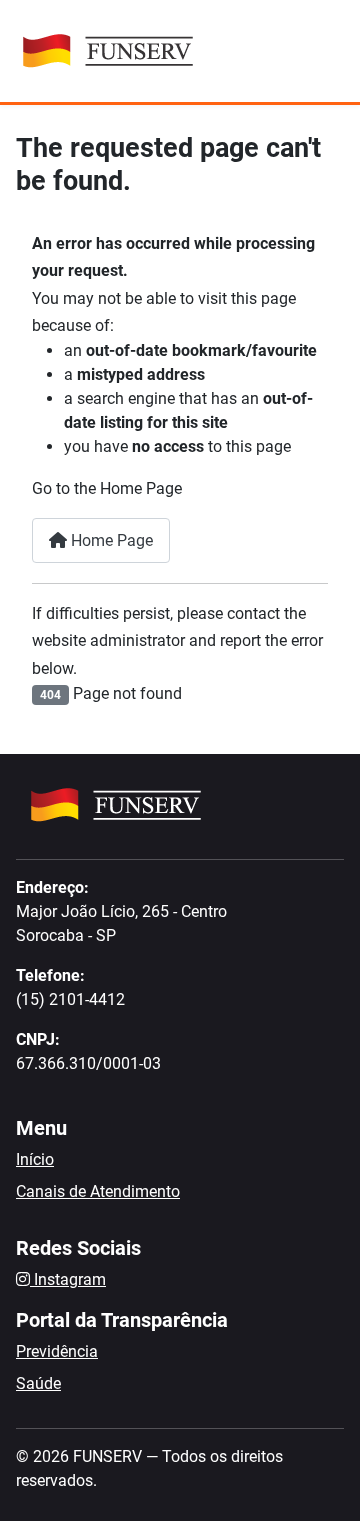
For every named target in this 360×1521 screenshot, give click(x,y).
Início (35, 1159)
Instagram (68, 1279)
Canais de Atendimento (98, 1191)
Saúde (38, 1383)
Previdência (57, 1351)
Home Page (110, 540)
